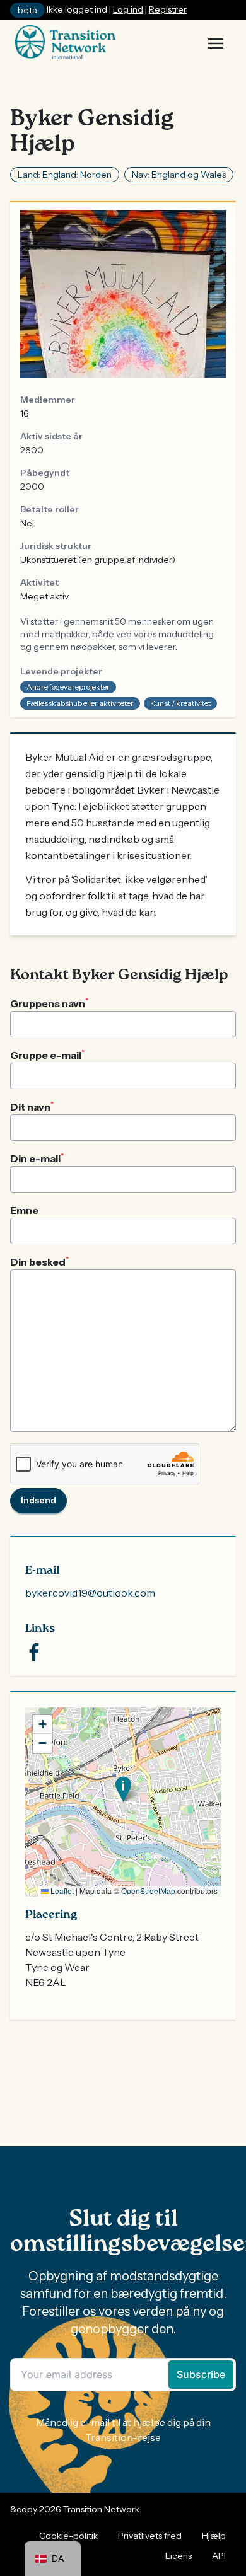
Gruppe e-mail (47, 1054)
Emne (24, 1210)
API (219, 2556)
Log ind (128, 9)
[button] (123, 1789)
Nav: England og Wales (179, 175)
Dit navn (32, 1106)
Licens (179, 2556)
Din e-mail (37, 1158)
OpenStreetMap (148, 1891)
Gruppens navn (49, 1003)
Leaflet (61, 1891)
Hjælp (214, 2536)
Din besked (39, 1261)
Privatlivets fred (150, 2536)
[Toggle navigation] (216, 43)
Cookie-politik (68, 2536)
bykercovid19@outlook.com (90, 1593)
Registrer (168, 9)
